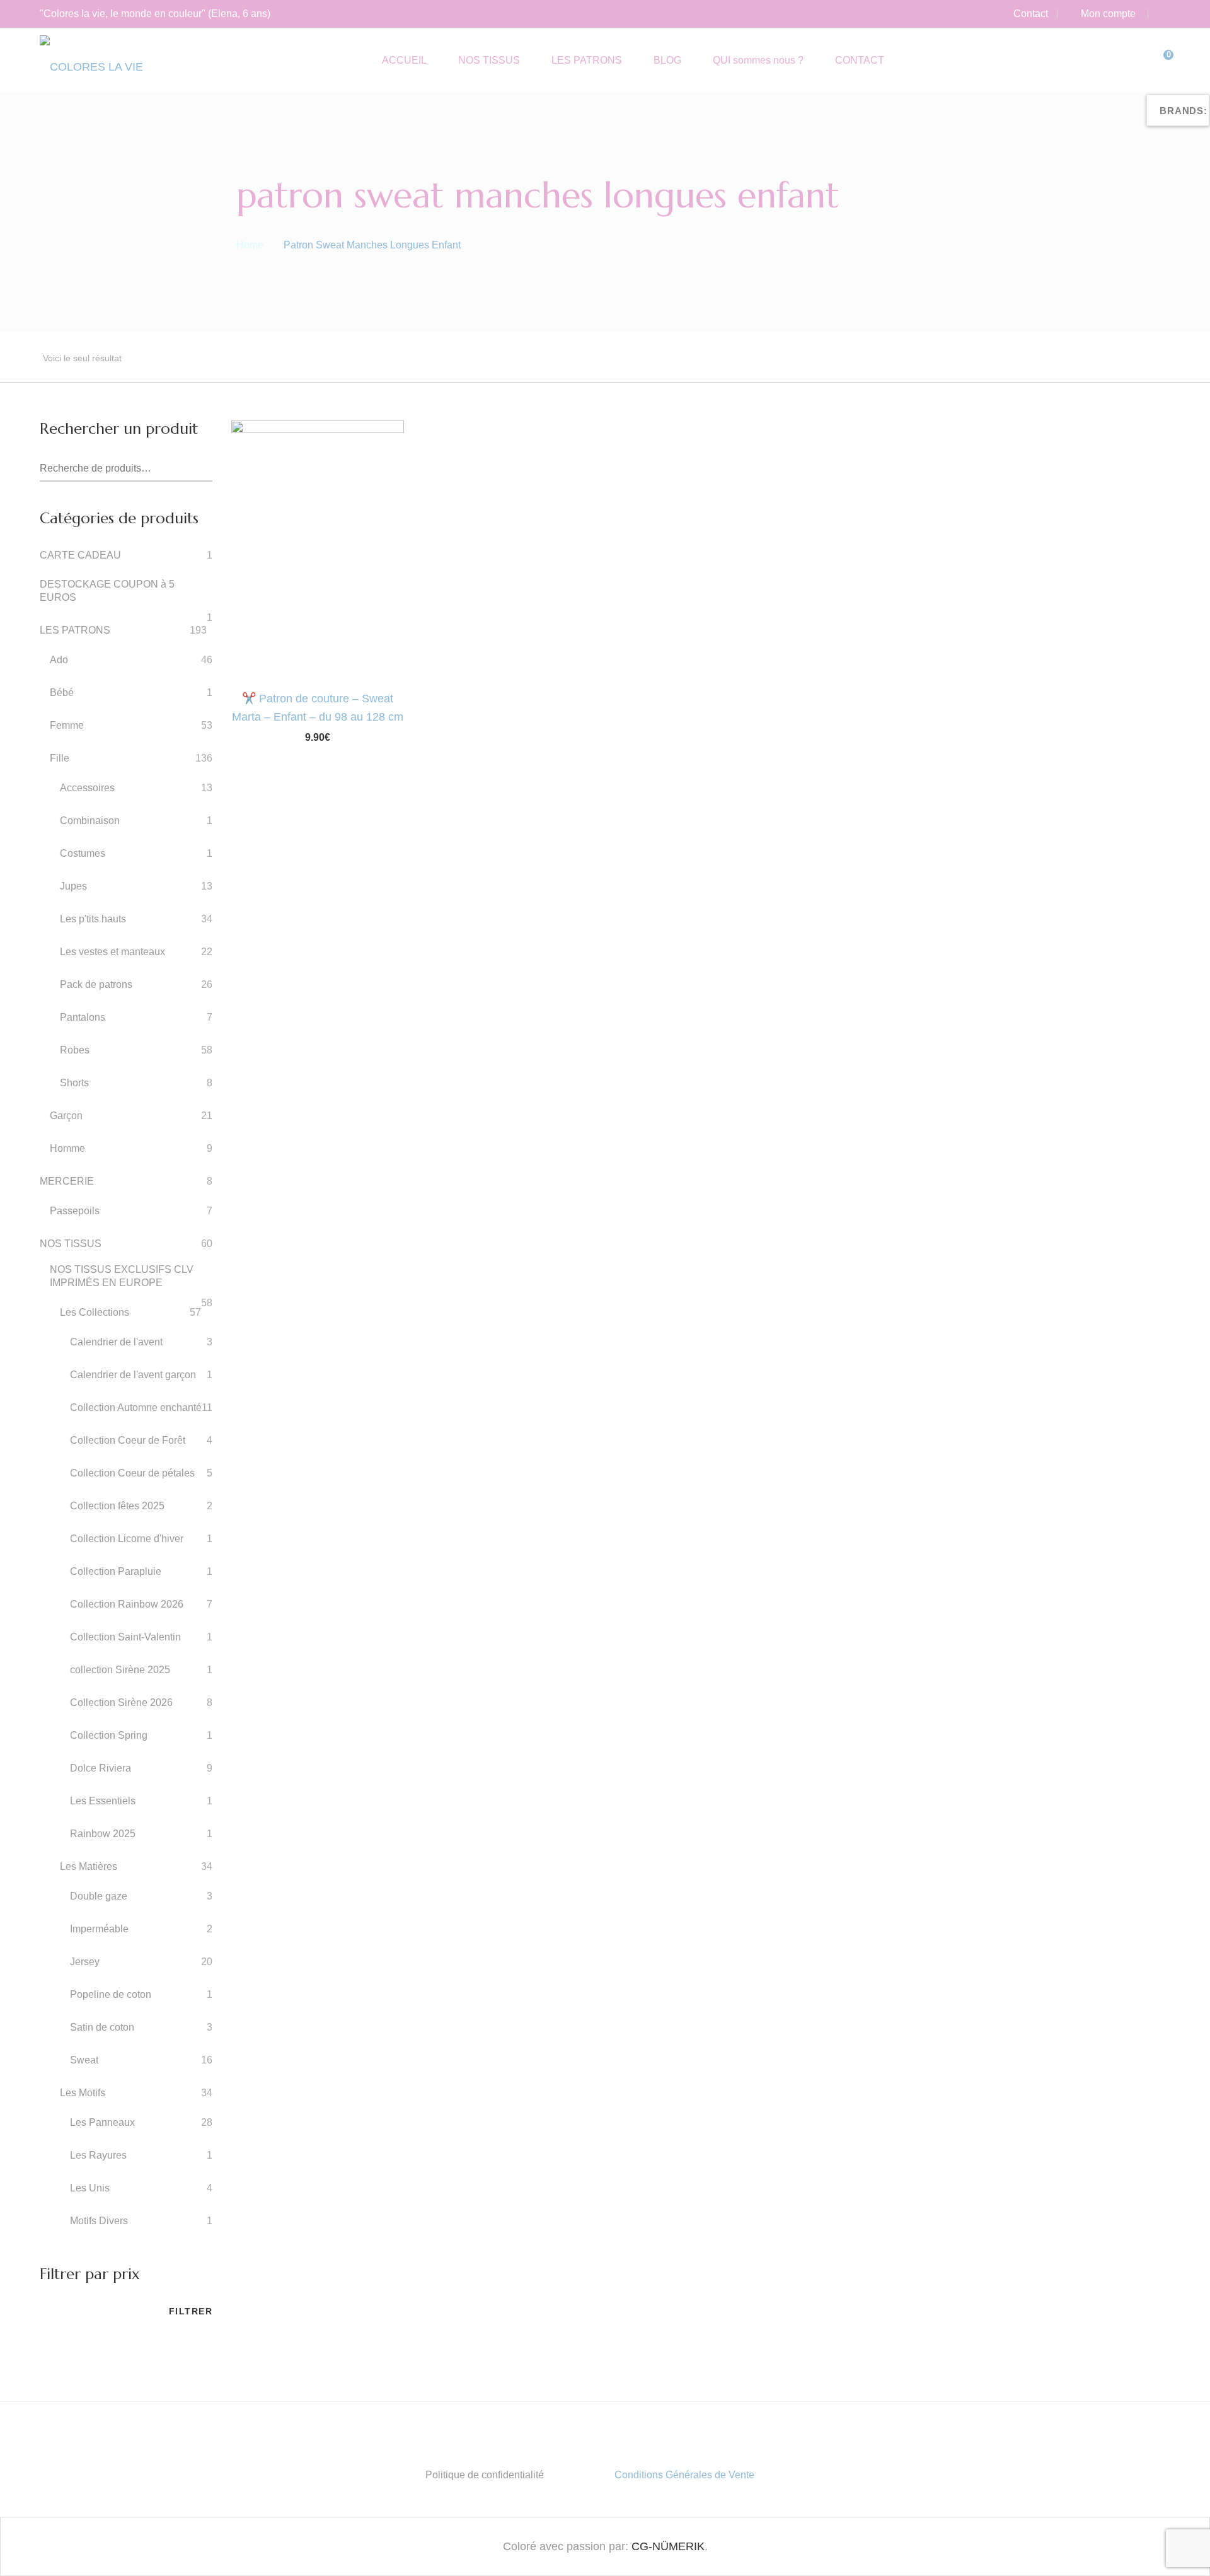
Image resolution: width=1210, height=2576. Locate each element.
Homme (67, 1148)
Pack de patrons (96, 984)
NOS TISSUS (71, 1244)
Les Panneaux (102, 2122)
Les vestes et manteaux (112, 952)
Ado (59, 660)
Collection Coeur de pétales (132, 1473)
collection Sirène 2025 (120, 1670)
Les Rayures (98, 2155)
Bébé (62, 693)
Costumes (83, 853)
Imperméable (99, 1929)
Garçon (66, 1116)
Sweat (84, 2060)
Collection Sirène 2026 (121, 1703)
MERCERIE (67, 1181)
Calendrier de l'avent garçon (133, 1375)
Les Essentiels (103, 1801)
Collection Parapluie (116, 1571)
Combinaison (90, 821)
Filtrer (191, 2311)
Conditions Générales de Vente (684, 2475)
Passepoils (75, 1211)
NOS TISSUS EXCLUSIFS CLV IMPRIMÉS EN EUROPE (122, 1276)
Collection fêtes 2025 (117, 1506)
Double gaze (99, 1896)
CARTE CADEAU (80, 555)
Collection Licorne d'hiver (127, 1539)
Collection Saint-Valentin (125, 1637)
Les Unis (90, 2188)
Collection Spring (109, 1735)
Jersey (85, 1962)
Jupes (73, 886)
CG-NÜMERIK (668, 2546)
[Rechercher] (1133, 60)
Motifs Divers (99, 2221)
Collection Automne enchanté (136, 1407)
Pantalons (83, 1017)
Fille (60, 758)
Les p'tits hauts (93, 919)
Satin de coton (102, 2027)
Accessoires (87, 788)
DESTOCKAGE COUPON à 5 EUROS (107, 591)
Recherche (203, 469)
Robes (75, 1050)
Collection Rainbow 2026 (127, 1604)
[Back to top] (1175, 2541)
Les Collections (95, 1312)
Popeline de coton (111, 1994)
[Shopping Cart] (1159, 60)
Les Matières (89, 1866)
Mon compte (1108, 14)
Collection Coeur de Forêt (128, 1440)
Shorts (74, 1083)
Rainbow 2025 (103, 1834)
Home (250, 245)
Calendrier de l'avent (116, 1342)
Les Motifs (83, 2093)
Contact (1031, 14)
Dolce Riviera (101, 1768)
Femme (67, 725)
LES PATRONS (75, 630)
